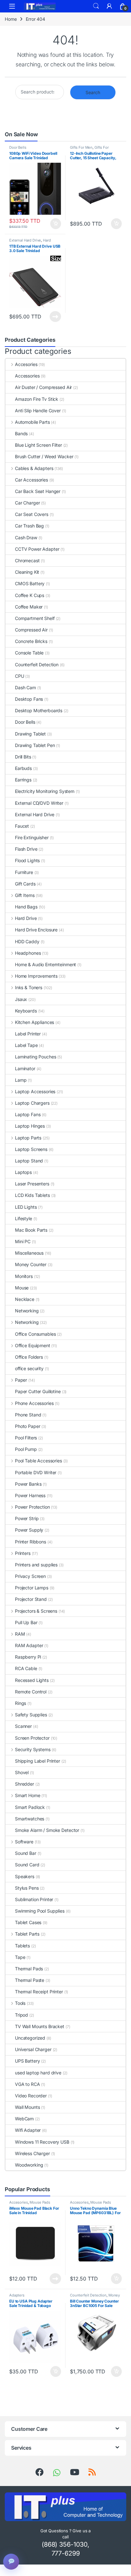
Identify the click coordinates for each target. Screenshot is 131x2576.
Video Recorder (31, 2096)
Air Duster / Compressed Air (43, 387)
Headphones (28, 953)
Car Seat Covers (32, 514)
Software (24, 1842)
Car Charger (27, 503)
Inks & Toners (29, 987)
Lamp (21, 1080)
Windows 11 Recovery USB (42, 2142)
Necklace (25, 1299)
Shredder (24, 1784)
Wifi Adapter (28, 2130)
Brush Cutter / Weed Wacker (44, 456)
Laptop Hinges (30, 1126)
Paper (21, 1380)
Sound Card (27, 1865)
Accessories (27, 376)
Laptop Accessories (35, 1091)
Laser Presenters (32, 1184)
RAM (20, 1634)
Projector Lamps (32, 1588)
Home (11, 19)
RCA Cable (26, 1668)
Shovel (22, 1772)
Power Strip (27, 1518)
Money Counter (31, 1264)
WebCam (24, 2119)
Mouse (22, 1288)
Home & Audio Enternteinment (45, 964)
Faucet (22, 826)
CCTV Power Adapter (37, 549)
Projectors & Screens (36, 1611)
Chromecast (27, 560)
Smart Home (28, 1795)
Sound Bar (26, 1853)
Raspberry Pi (28, 1657)
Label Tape (26, 1045)
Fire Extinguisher (32, 837)
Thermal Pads (29, 1969)
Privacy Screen (30, 1576)
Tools (20, 2003)
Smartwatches (30, 1819)
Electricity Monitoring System (45, 791)
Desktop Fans (29, 699)
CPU (20, 676)
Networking (27, 1311)
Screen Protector (32, 1738)
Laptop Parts (28, 1138)
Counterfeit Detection (37, 665)
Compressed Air (31, 630)
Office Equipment (33, 1345)
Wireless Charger (32, 2153)
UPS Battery (27, 2061)
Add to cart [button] (56, 224)
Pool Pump (26, 1449)
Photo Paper (28, 1426)
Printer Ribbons (31, 1542)
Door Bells (18, 147)
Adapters (17, 2295)
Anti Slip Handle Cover (38, 411)
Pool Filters (26, 1438)
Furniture (24, 872)
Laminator (25, 1068)
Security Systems (33, 1749)
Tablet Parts (27, 1934)
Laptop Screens (31, 1149)
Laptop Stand (29, 1161)
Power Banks (28, 1484)
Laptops (23, 1172)
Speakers (25, 1876)
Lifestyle (24, 1218)
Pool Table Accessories (38, 1461)
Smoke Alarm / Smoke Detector (47, 1830)
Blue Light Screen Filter (38, 445)
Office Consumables (35, 1334)
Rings (21, 1703)
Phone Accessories (34, 1403)
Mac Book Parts (31, 1230)
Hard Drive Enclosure (36, 930)
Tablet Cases (28, 1922)
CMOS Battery (30, 583)
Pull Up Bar (26, 1622)
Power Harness (30, 1495)
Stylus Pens (27, 1888)
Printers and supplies (36, 1565)
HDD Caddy (27, 941)
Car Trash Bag (29, 526)
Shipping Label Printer (38, 1761)
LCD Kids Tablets (32, 1195)
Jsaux (21, 999)
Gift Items (25, 895)
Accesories (26, 364)
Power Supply (29, 1530)
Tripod (21, 2015)
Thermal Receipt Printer (39, 1992)
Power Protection (32, 1507)
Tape (20, 1957)
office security (29, 1368)
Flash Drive (26, 849)
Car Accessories (31, 480)
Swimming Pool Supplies (40, 1911)
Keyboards (26, 1011)
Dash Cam (25, 687)
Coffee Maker (29, 607)
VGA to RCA (28, 2084)
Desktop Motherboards (39, 710)
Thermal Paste (30, 1980)
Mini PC (23, 1241)
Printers (23, 1553)
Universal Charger (33, 2049)
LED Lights (26, 1207)
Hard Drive (26, 918)
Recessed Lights (32, 1680)
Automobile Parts (32, 422)
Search (96, 6)
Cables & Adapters (34, 468)
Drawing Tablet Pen (35, 745)
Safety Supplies (31, 1715)
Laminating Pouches (35, 1057)
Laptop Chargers (32, 1103)
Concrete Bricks (31, 641)
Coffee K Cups (30, 595)
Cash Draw (26, 538)
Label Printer (28, 1034)
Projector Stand (31, 1599)
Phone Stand (28, 1415)
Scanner (23, 1726)
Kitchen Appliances (34, 1022)
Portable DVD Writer (36, 1472)
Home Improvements (36, 976)
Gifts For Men (81, 147)
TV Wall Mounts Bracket (40, 2026)
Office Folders (29, 1357)
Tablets (22, 1946)
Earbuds (23, 768)
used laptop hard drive (38, 2073)
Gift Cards (25, 884)
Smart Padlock (30, 1807)
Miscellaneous (29, 1253)
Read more (55, 317)
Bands (21, 433)
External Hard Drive (25, 240)
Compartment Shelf (35, 618)
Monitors (24, 1276)
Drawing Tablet (30, 734)
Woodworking (29, 2165)
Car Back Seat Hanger (38, 491)
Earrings (23, 780)
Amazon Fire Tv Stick (37, 399)
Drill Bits (23, 757)
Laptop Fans (28, 1114)
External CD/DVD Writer (39, 803)
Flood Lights (27, 860)
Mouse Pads (40, 2202)
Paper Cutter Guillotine (38, 1391)
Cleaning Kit (27, 572)
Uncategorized (30, 2038)
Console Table (29, 653)
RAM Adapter (29, 1645)
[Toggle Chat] (11, 2562)
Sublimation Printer (34, 1899)
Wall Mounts (27, 2107)
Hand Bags (26, 907)
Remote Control (31, 1692)
